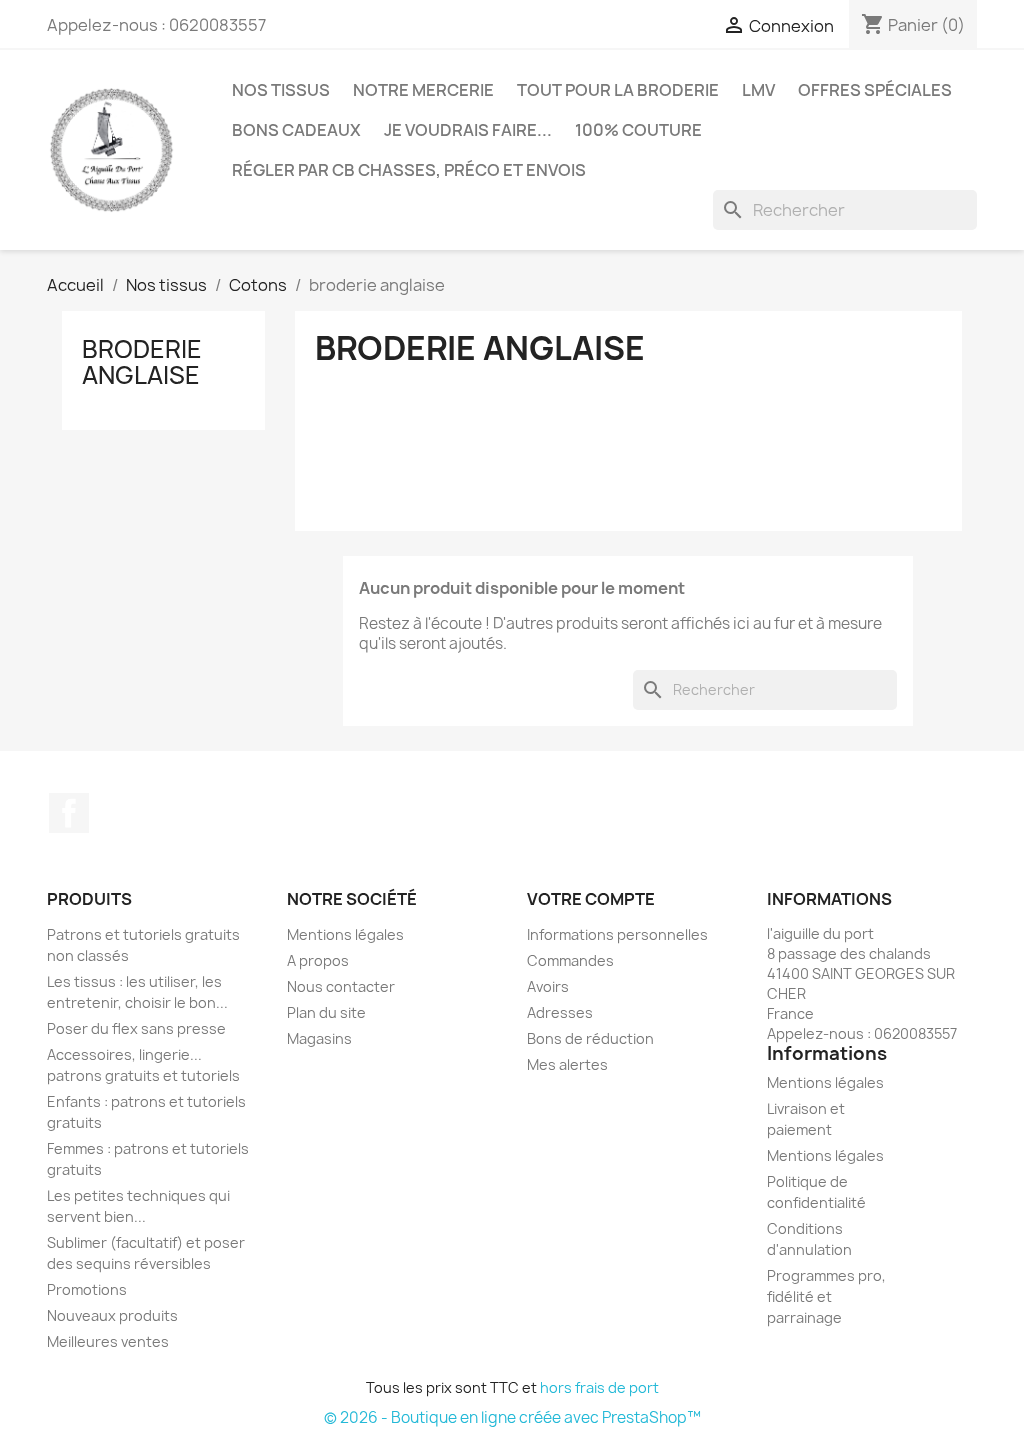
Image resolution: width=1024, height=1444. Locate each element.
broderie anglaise (142, 362)
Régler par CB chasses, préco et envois (409, 170)
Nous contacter (341, 986)
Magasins (319, 1038)
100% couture (638, 130)
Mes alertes (567, 1064)
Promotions (87, 1289)
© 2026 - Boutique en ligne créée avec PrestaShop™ (512, 1417)
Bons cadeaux (296, 130)
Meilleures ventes (108, 1341)
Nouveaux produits (112, 1315)
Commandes (570, 960)
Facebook (69, 813)
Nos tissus (281, 90)
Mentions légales (345, 934)
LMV (758, 90)
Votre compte (591, 899)
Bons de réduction (590, 1038)
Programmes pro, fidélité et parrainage (826, 1296)
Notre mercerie (423, 90)
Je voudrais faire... (468, 130)
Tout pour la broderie (618, 90)
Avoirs (548, 986)
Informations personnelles (617, 934)
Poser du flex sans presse (136, 1028)
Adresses (560, 1012)
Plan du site (326, 1012)
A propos (318, 960)
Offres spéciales (875, 90)
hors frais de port (599, 1387)
